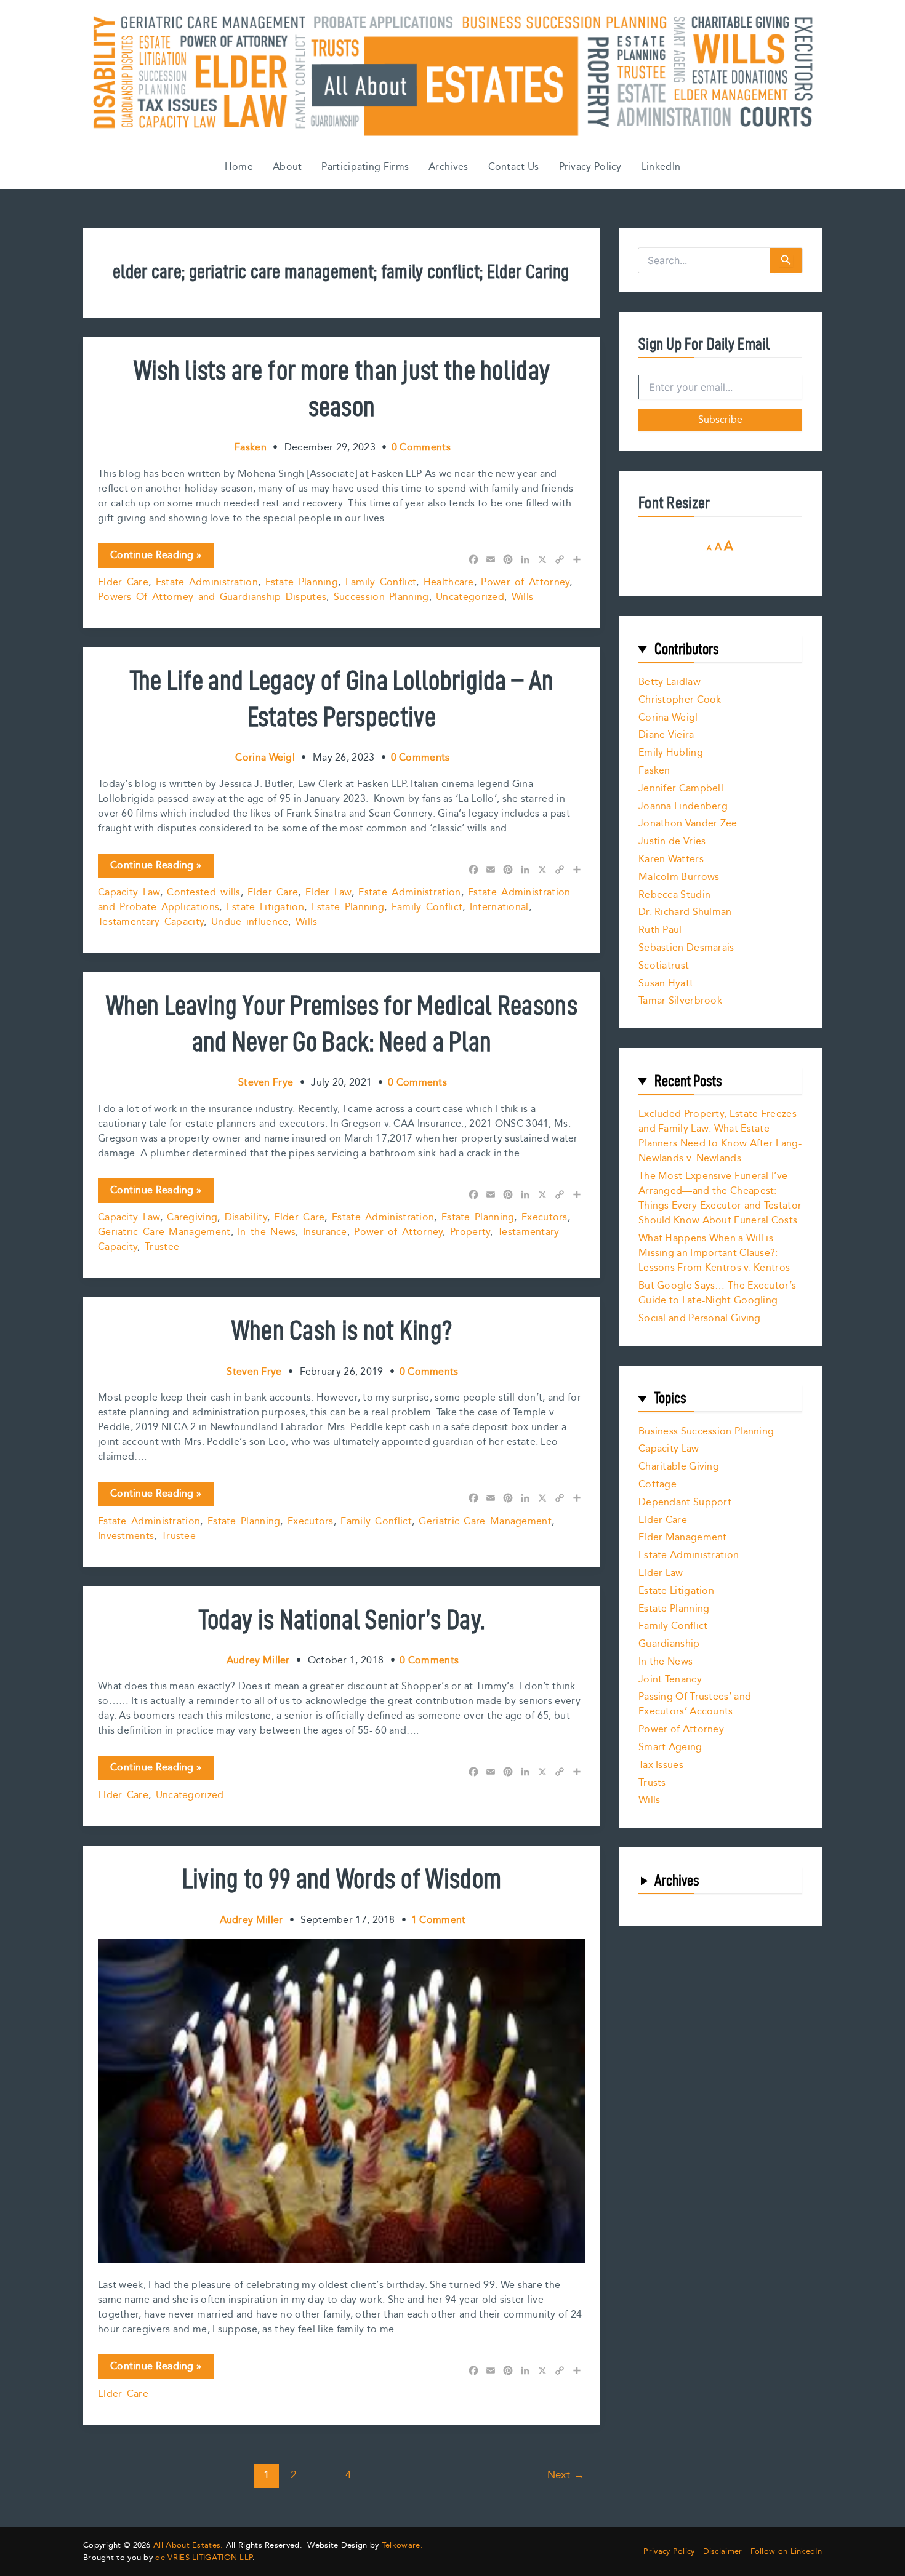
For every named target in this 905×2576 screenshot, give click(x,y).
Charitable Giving (679, 1467)
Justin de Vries (672, 842)
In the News (267, 1232)
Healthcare (449, 582)
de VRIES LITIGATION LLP (204, 2558)
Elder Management (683, 1538)
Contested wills (204, 893)
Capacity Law (129, 893)
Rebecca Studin (674, 895)
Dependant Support (685, 1502)
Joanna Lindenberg (683, 806)
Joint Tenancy (670, 1680)
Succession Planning (381, 597)
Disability (246, 1218)
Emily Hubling (671, 753)
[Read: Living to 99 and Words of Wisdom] (342, 2101)
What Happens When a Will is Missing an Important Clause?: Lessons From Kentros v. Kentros (714, 1253)
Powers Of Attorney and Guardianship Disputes (212, 597)
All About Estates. (188, 2545)
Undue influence (250, 922)
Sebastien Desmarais (686, 948)
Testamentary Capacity (151, 922)
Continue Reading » (155, 558)
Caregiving (192, 1218)
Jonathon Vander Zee (688, 824)
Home (239, 167)
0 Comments (421, 448)
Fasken (654, 771)
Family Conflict (381, 582)
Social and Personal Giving (700, 1318)
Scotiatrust (664, 966)
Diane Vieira (666, 735)
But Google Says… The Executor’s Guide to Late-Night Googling (717, 1293)
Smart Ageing (670, 1747)
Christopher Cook (680, 700)
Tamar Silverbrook (680, 1001)
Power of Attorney (525, 582)
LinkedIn (661, 167)
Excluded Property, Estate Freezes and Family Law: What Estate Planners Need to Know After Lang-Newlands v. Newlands (720, 1136)
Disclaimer (723, 2552)
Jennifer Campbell (681, 789)
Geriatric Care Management (164, 1232)
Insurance (325, 1232)
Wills (523, 597)
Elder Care (123, 582)
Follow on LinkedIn (786, 2552)
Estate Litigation (265, 907)
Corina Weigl (668, 718)
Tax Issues (661, 1765)
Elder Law (328, 893)
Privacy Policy (590, 167)
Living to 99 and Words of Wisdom (342, 1878)
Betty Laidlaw (670, 682)
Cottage (658, 1485)
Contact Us (514, 167)
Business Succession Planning (706, 1432)
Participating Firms (365, 167)
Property (470, 1232)
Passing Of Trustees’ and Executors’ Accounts (695, 1704)
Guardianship (669, 1644)
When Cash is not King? (342, 1330)
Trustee (162, 1247)
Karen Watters (671, 859)
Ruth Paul (660, 930)
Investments (126, 1536)
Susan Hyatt (666, 984)
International (499, 907)
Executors (545, 1218)
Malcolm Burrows (679, 877)
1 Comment (439, 1920)
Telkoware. (402, 2545)
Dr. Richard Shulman (685, 912)
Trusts (652, 1783)
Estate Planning (302, 582)
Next (566, 2475)
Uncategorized (470, 597)
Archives (448, 167)
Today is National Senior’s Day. (342, 1619)
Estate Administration (207, 582)
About (288, 167)
